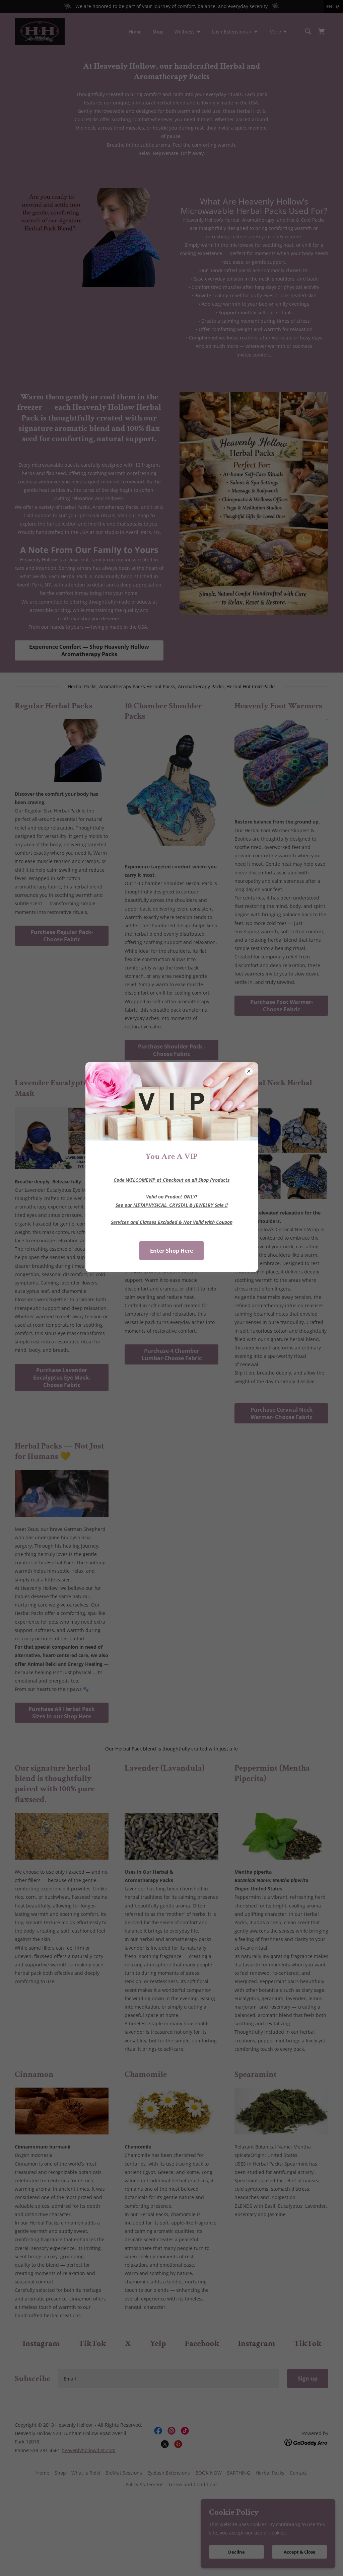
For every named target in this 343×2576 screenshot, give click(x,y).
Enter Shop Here (171, 1251)
